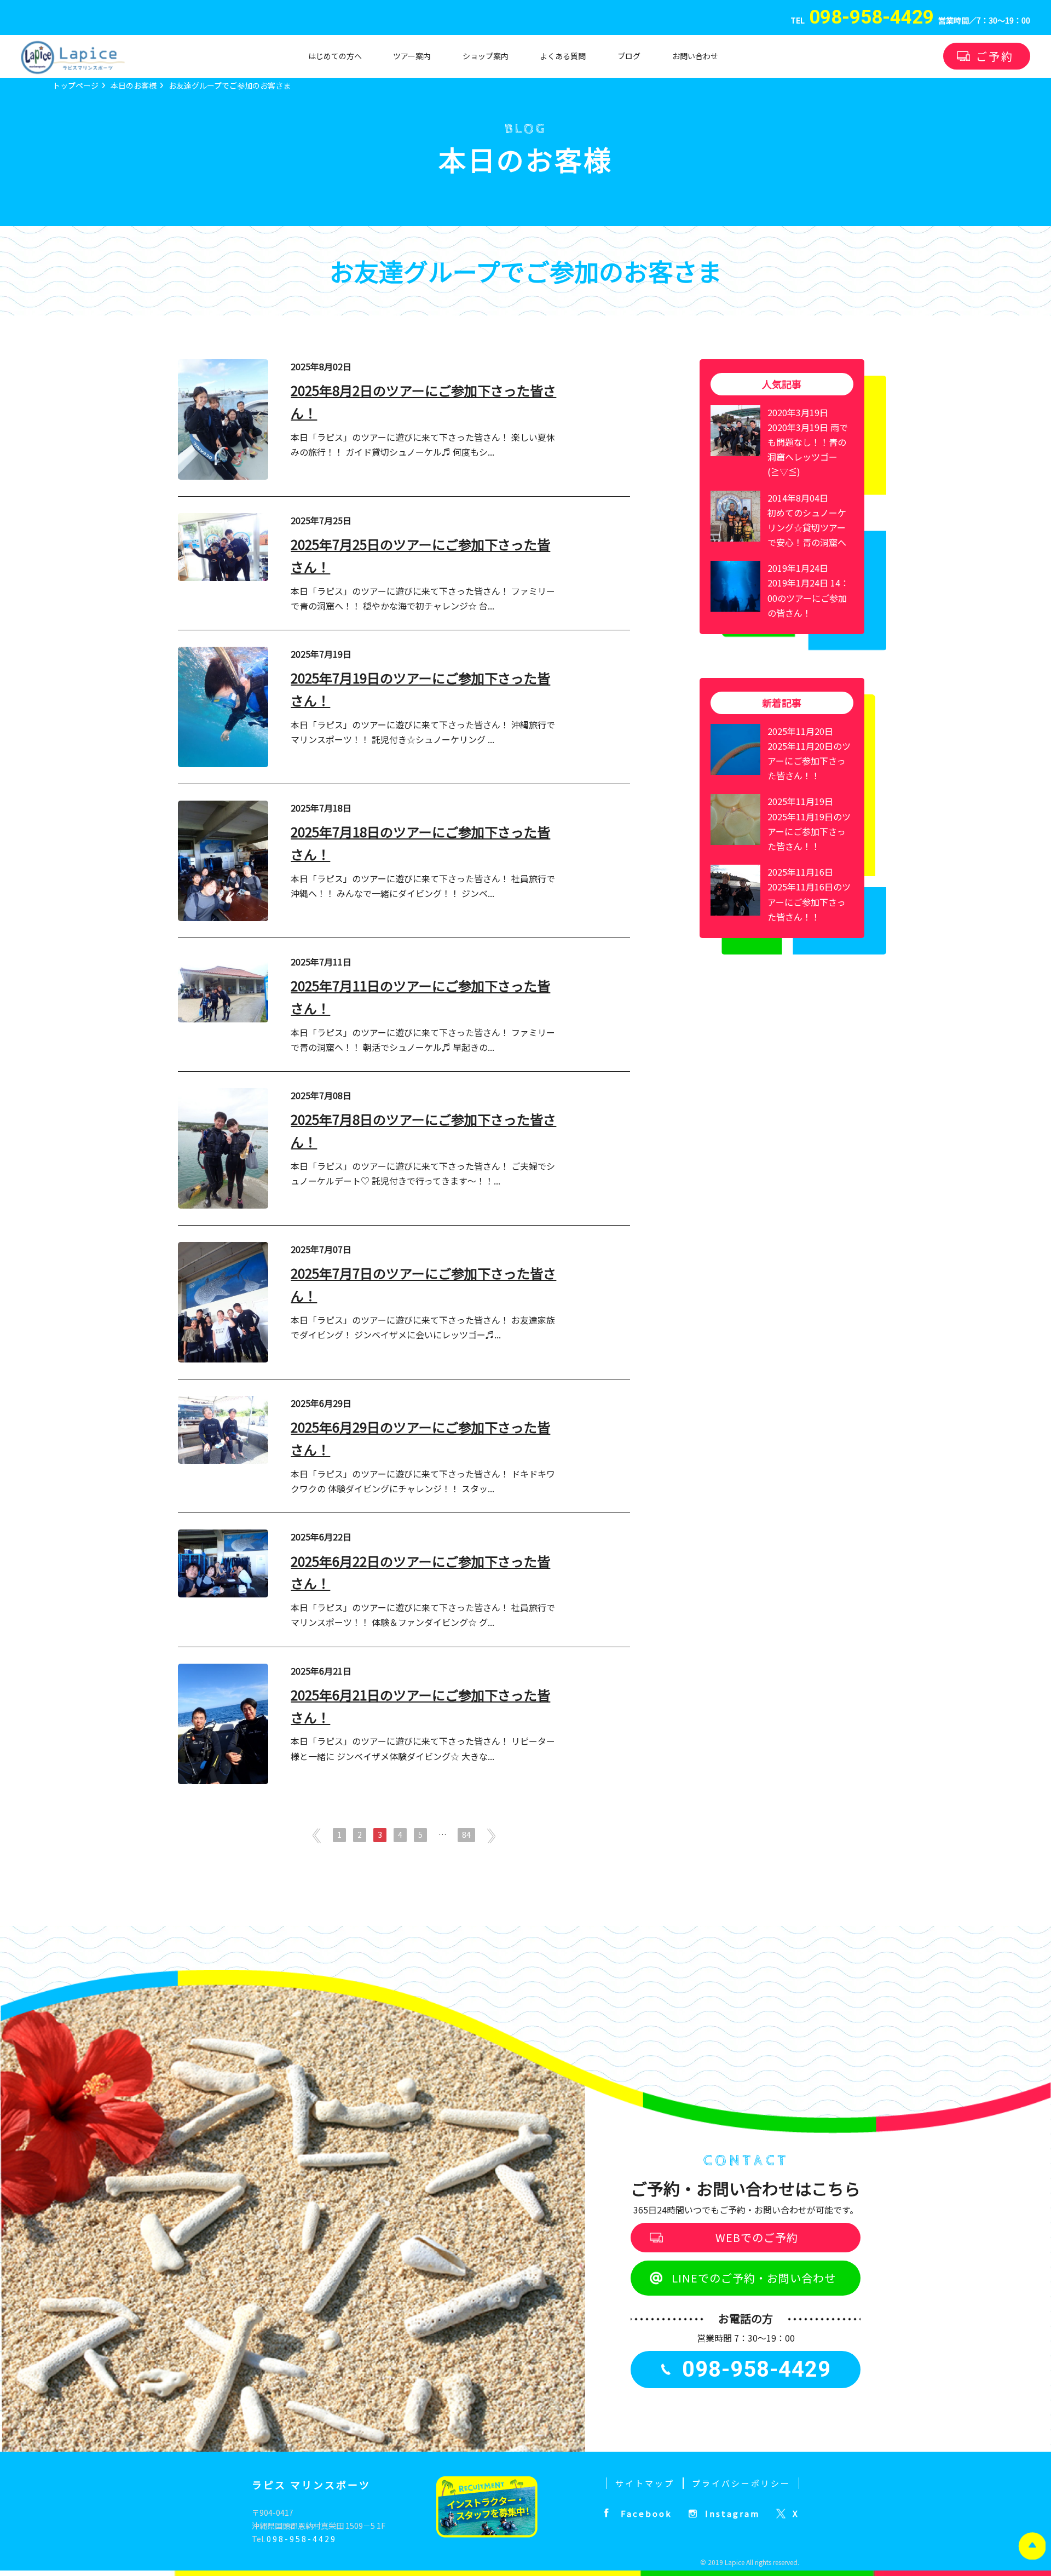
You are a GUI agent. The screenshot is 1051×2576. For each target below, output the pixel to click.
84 (466, 1835)
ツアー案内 (412, 56)
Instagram (732, 2513)
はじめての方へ (335, 56)
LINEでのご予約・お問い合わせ (754, 2278)
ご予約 (995, 56)
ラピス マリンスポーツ (311, 2485)
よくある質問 (563, 56)
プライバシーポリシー (741, 2483)
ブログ (629, 56)
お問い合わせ (695, 56)
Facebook (646, 2513)
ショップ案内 (486, 56)
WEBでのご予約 (757, 2237)
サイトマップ (645, 2483)
